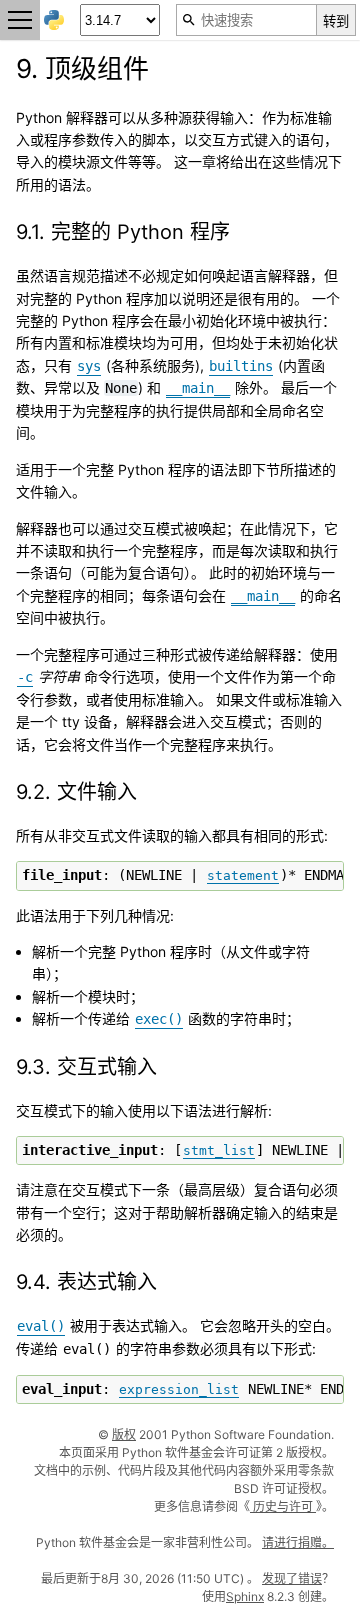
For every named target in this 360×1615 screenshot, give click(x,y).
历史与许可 (283, 1506)
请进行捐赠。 (298, 1542)
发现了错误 (292, 1578)
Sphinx (245, 1596)
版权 (124, 1434)
